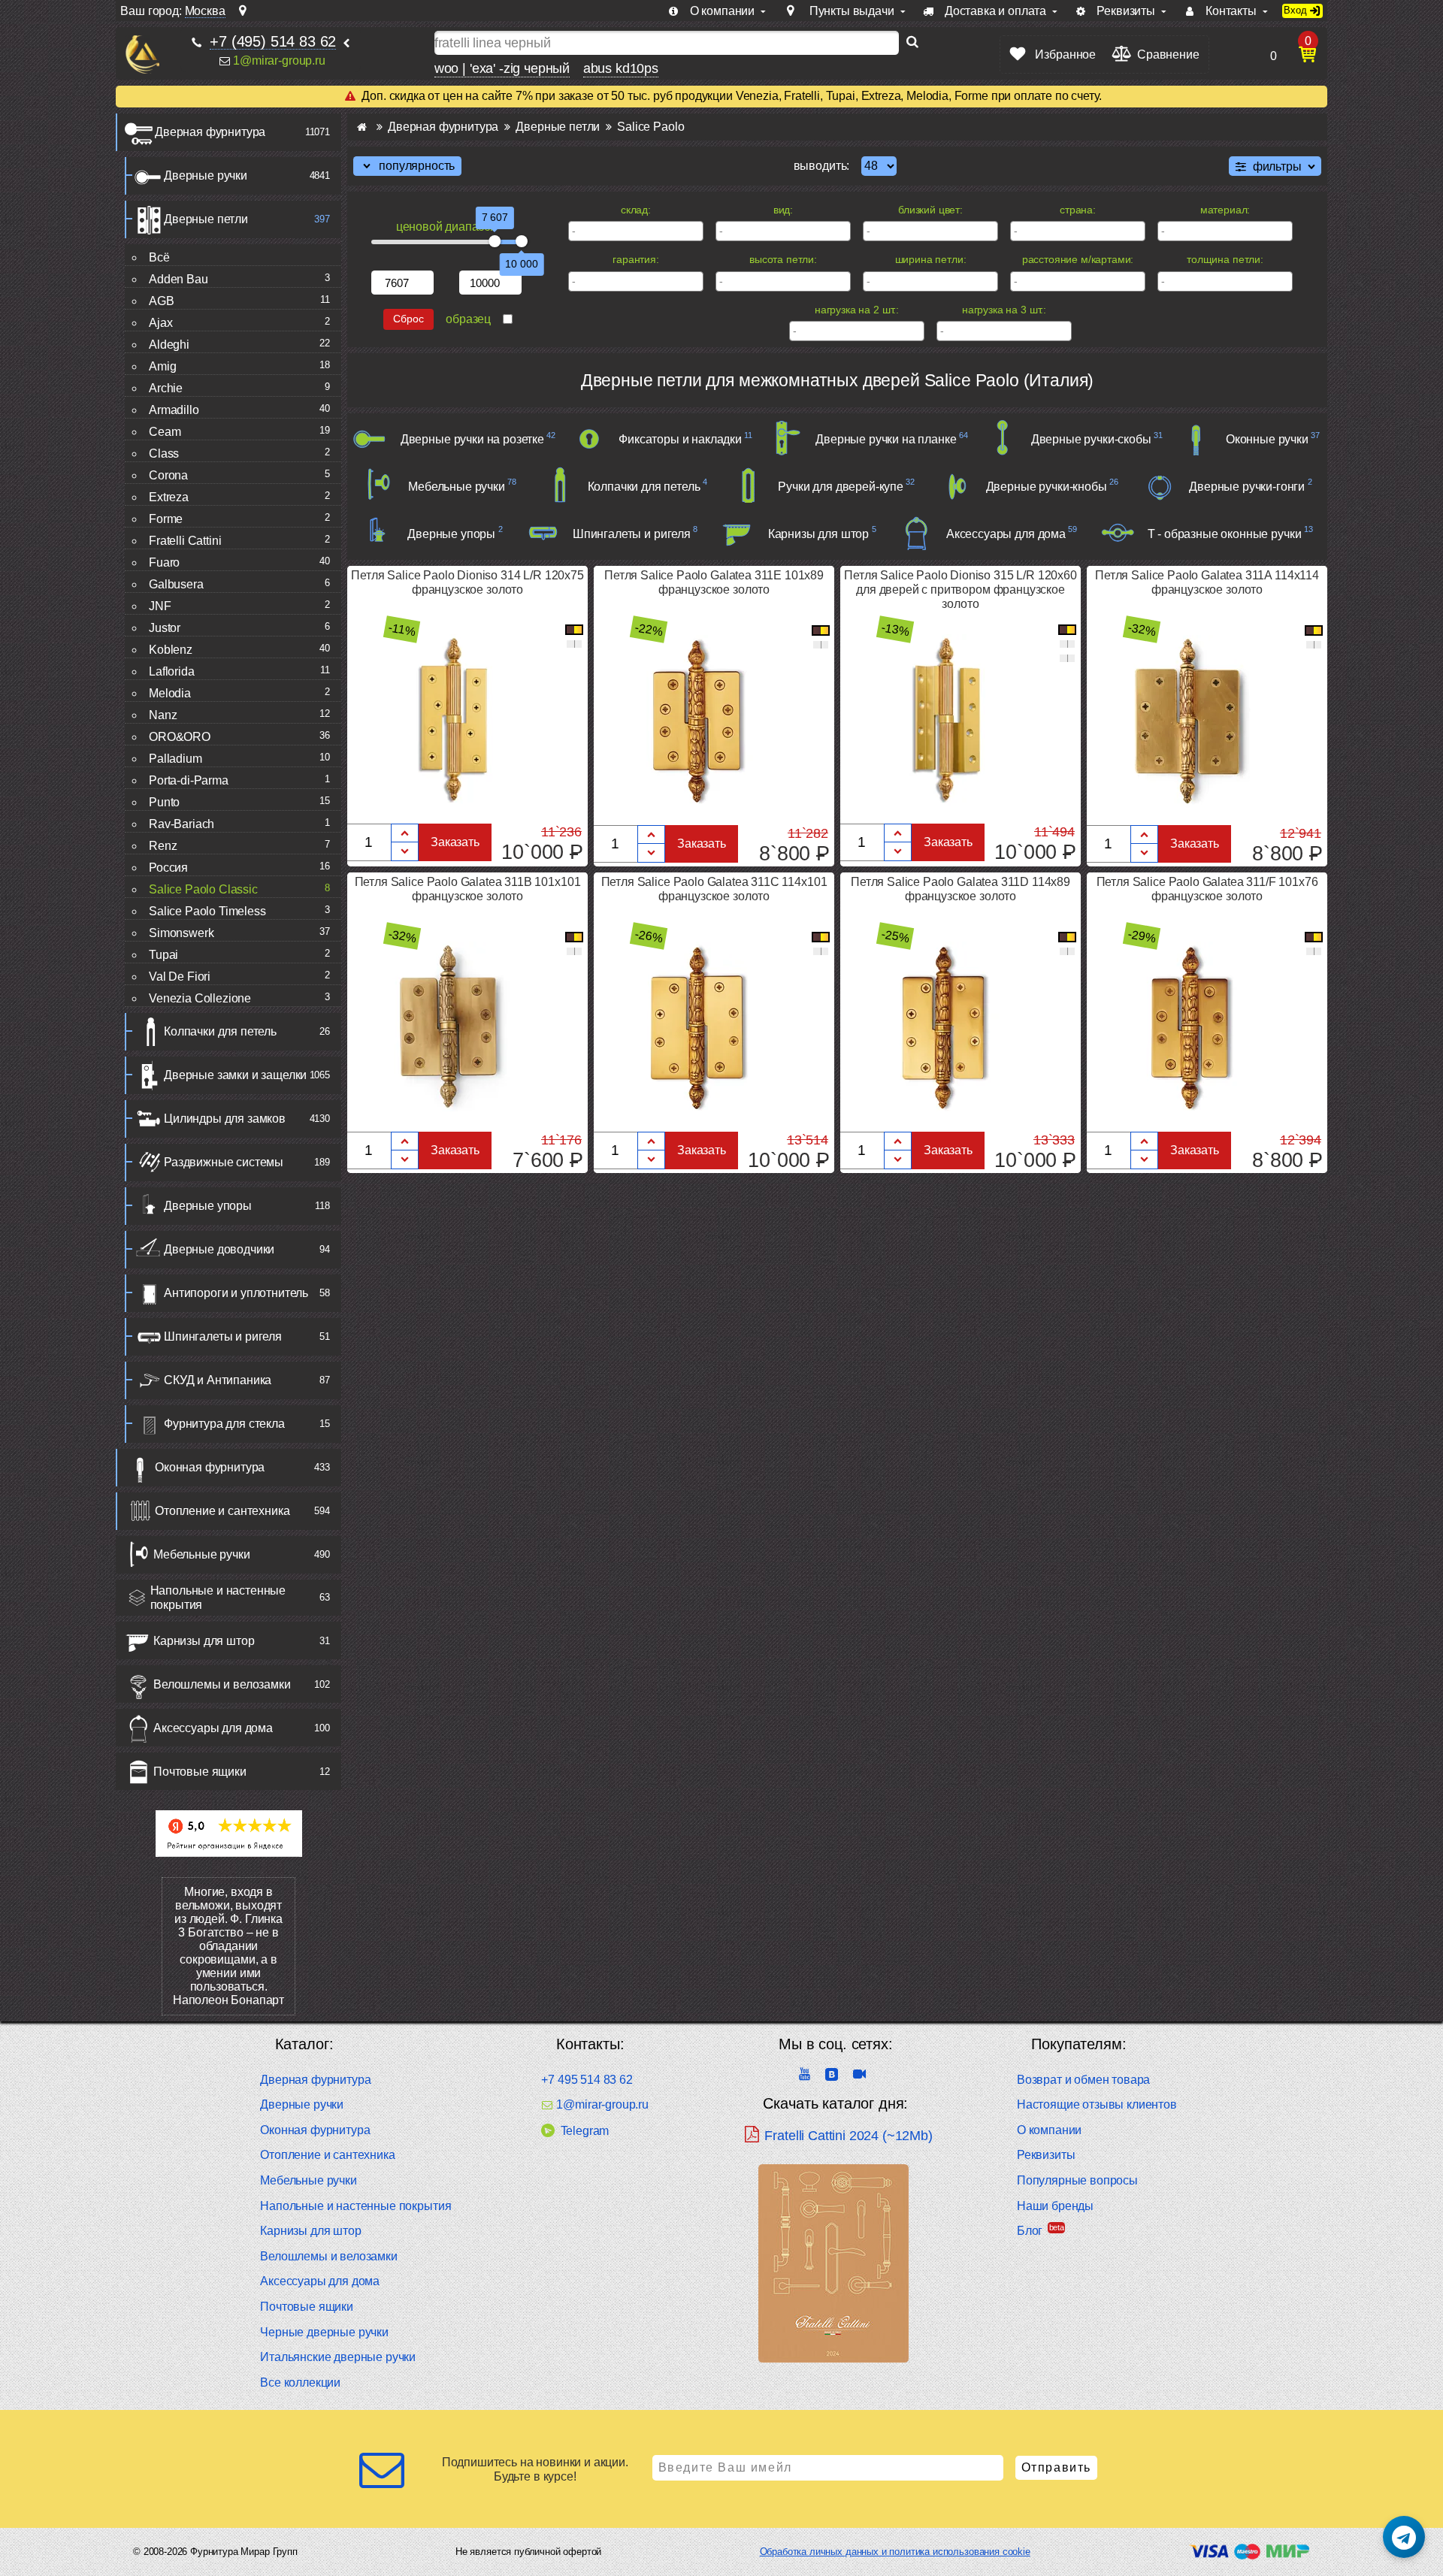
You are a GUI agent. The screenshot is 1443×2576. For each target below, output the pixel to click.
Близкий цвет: (930, 210)
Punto (164, 802)
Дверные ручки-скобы (1091, 439)
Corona (168, 475)
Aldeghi (169, 345)
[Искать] (912, 43)
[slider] (495, 241)
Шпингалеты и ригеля (223, 1336)
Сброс (408, 319)
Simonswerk (181, 933)
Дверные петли (206, 219)
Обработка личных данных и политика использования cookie (895, 2552)
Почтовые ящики (200, 1772)
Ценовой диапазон (446, 227)
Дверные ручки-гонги (1247, 487)
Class (164, 454)
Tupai (163, 955)
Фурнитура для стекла (224, 1424)
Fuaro (164, 562)
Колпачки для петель (220, 1031)
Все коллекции (300, 2382)
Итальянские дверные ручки (338, 2357)
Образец (468, 319)
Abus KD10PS (621, 68)
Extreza (169, 497)
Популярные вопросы (1077, 2180)
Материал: (1225, 210)
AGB (162, 301)
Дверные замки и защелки (235, 1075)
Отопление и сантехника (222, 1511)
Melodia (170, 693)
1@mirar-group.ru (279, 60)
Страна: (1078, 210)
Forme (166, 519)
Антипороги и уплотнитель (236, 1293)
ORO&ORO (180, 737)
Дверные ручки (206, 175)
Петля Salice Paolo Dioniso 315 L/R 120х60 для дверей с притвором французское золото (960, 590)
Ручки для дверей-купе (841, 487)
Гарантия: (636, 259)
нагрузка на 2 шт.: (857, 310)
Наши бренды (1055, 2206)
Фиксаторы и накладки (680, 439)
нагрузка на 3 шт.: (1004, 310)
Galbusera (176, 584)
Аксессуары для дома (213, 1728)
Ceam (165, 432)
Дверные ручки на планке (886, 439)
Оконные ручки (1267, 439)
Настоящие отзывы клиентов (1097, 2104)
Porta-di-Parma (189, 780)
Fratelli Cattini (185, 541)
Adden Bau (178, 279)
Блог (1030, 2231)
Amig (162, 366)
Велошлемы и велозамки (222, 1684)
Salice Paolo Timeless (207, 911)
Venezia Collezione (200, 998)
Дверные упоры (208, 1206)
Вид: (783, 210)
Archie (166, 388)
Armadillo (174, 410)
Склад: (636, 210)
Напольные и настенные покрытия (218, 1598)
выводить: (822, 166)
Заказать (455, 842)
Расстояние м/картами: (1078, 259)
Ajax (160, 323)
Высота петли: (783, 259)
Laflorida (172, 671)
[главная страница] (362, 127)
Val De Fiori (180, 977)
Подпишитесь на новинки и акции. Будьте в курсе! (535, 2469)
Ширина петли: (931, 259)
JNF (160, 606)
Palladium (175, 759)
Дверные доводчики (219, 1249)
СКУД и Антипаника (218, 1380)
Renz (163, 846)
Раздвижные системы (224, 1162)
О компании (1049, 2130)
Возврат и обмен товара (1083, 2080)
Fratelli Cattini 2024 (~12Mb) (848, 2136)
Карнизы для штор (204, 1641)
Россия (168, 868)
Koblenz (171, 650)
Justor (165, 628)
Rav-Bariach (182, 824)
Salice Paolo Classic (203, 889)
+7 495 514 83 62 (587, 2080)
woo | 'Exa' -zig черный (502, 68)
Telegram (585, 2131)
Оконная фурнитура (210, 1467)
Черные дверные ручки (324, 2332)
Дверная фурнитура (210, 132)
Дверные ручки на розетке (472, 439)
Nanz (163, 715)
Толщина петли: (1225, 259)
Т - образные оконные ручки (1225, 534)
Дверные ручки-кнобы (1047, 487)
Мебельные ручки (202, 1554)
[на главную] (142, 54)
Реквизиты (1046, 2155)
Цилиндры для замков (225, 1119)
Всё (159, 257)
